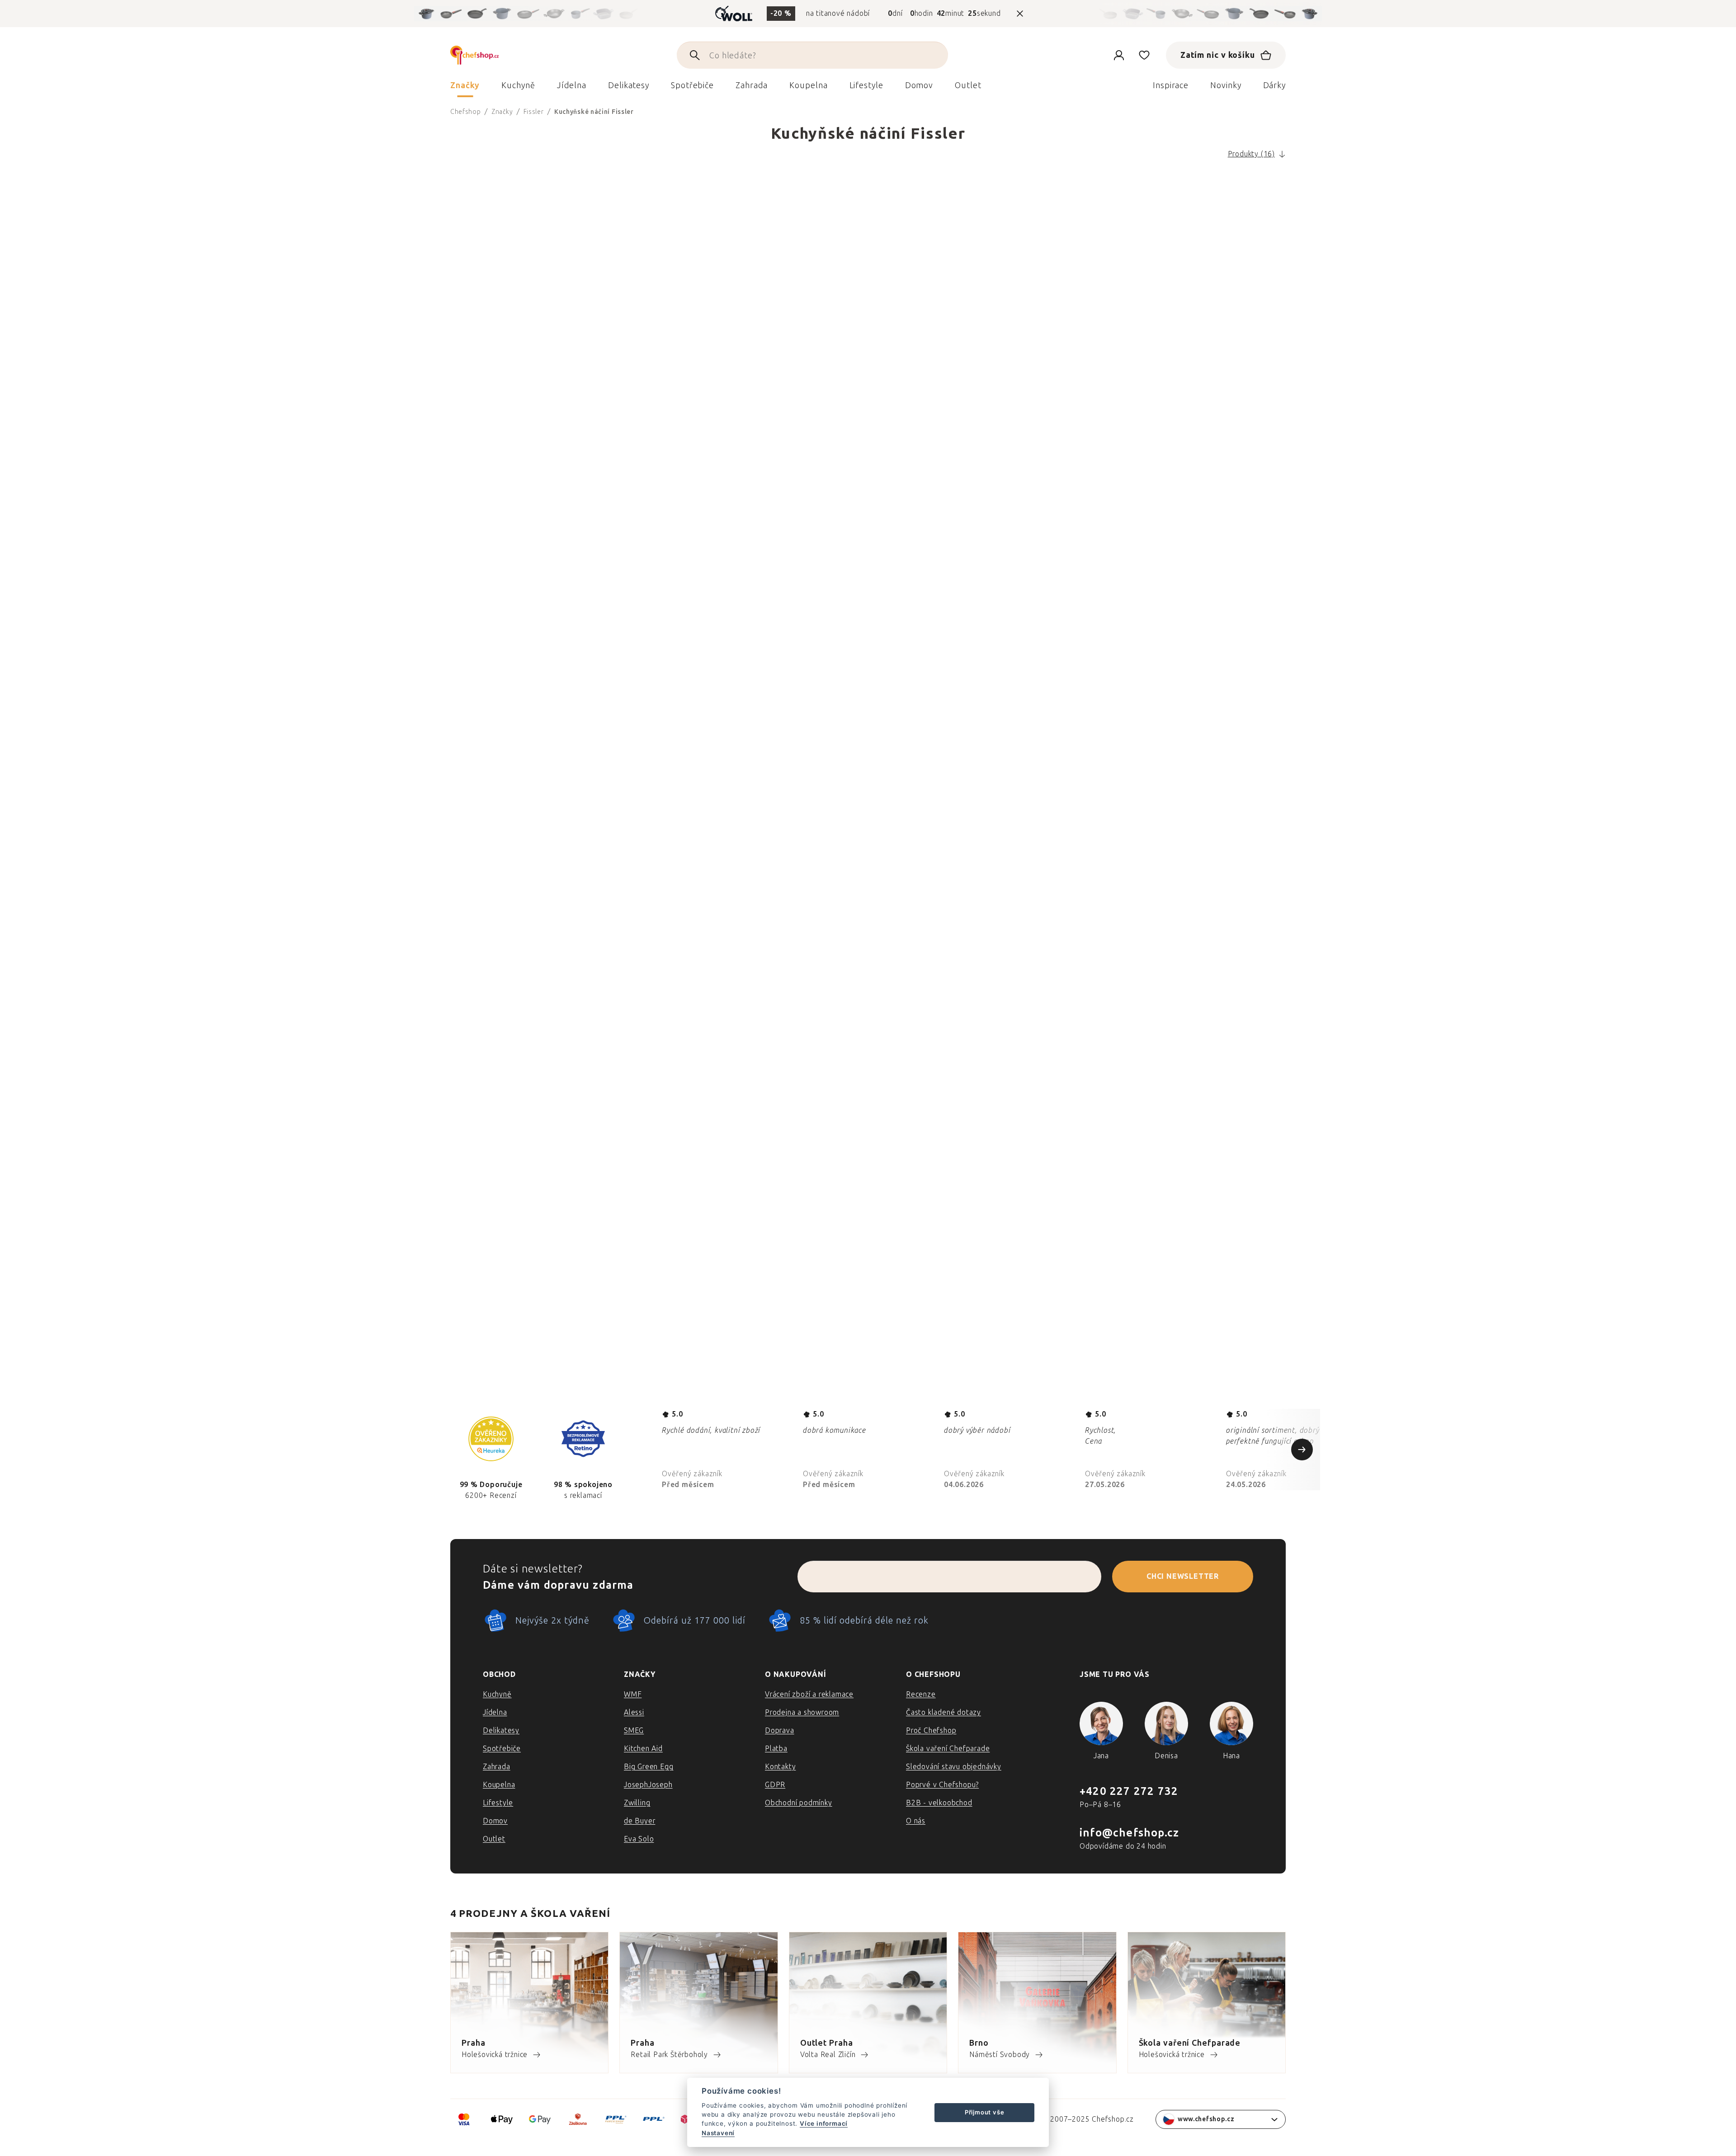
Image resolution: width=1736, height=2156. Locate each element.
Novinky (1226, 85)
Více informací (824, 2123)
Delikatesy (501, 1730)
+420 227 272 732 (1129, 1791)
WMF (633, 1694)
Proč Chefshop (931, 1730)
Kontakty (780, 1767)
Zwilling (637, 1803)
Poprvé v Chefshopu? (942, 1785)
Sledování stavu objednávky (954, 1767)
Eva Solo (639, 1839)
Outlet (494, 1839)
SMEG (634, 1730)
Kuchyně (497, 1694)
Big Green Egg (649, 1767)
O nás (916, 1821)
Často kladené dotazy (943, 1712)
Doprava (780, 1730)
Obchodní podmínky (799, 1803)
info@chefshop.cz (1129, 1833)
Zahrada (497, 1767)
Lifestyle (498, 1803)
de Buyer (639, 1821)
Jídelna (495, 1712)
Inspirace (1171, 85)
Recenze (921, 1694)
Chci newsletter (1183, 1576)
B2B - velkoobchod (939, 1803)
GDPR (775, 1785)
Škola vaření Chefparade (948, 1749)
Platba (776, 1749)
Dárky (1275, 85)
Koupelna (499, 1785)
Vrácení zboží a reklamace (809, 1694)
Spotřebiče (502, 1749)
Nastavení (718, 2133)
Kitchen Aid (643, 1749)
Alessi (634, 1712)
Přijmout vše (985, 2112)
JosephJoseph (648, 1785)
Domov (495, 1821)
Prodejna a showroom (802, 1712)
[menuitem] (465, 88)
